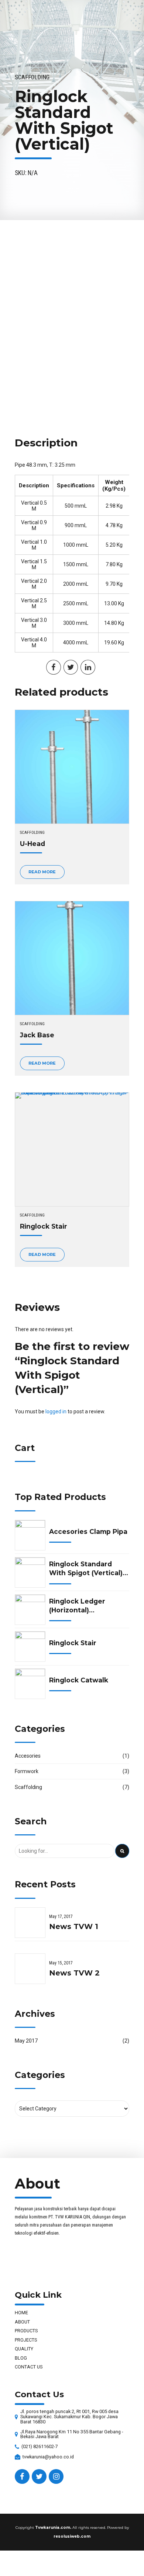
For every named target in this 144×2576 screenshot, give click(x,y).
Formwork (27, 1771)
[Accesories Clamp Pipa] (30, 1535)
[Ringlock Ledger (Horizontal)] (30, 1610)
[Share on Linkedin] (88, 667)
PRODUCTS (26, 2331)
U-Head (32, 844)
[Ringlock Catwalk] (30, 1684)
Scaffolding (32, 77)
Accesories (28, 1756)
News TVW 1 (74, 1926)
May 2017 (26, 2041)
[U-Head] (72, 767)
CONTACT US (29, 2367)
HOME (21, 2313)
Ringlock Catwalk (79, 1680)
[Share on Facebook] (54, 667)
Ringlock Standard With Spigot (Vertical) (86, 1568)
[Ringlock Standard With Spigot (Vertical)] (30, 1572)
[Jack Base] (72, 958)
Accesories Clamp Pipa (88, 1531)
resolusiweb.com (72, 2536)
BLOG (21, 2358)
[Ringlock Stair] (72, 1149)
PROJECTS (26, 2340)
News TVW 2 (74, 1973)
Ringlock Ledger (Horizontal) (77, 1606)
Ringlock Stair (44, 1226)
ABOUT (22, 2322)
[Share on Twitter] (71, 667)
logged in (56, 1411)
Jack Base (37, 1035)
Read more (42, 872)
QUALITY (24, 2349)
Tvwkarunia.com (53, 2528)
